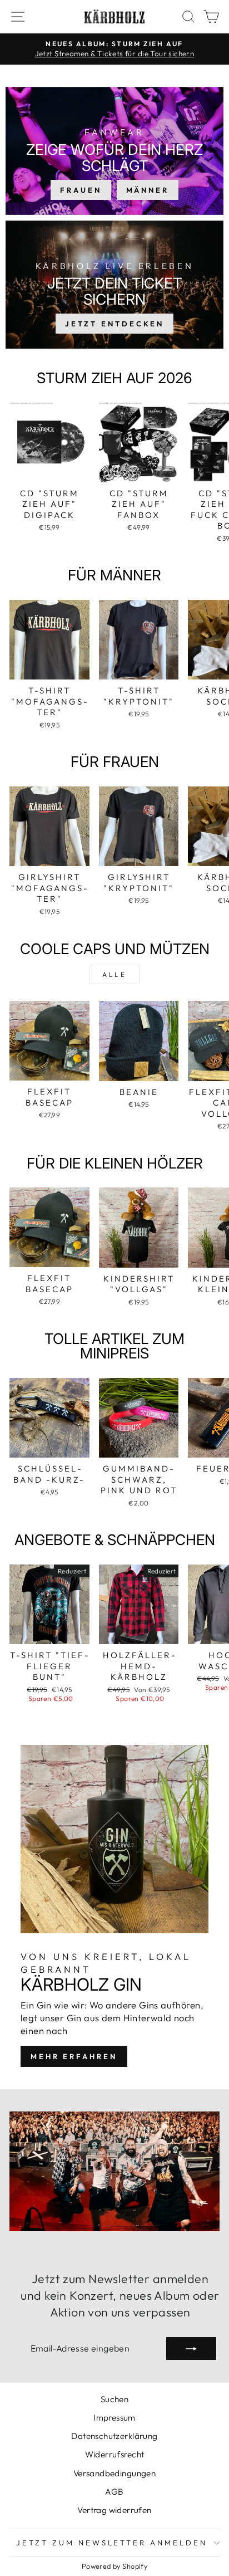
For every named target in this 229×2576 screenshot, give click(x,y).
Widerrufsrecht (115, 2454)
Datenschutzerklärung (114, 2436)
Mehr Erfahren (74, 2056)
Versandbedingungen (114, 2473)
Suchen (114, 2399)
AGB (114, 2492)
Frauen (81, 190)
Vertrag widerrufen (114, 2510)
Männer (148, 190)
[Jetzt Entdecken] (114, 285)
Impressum (114, 2418)
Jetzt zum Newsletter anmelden (112, 2543)
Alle (114, 974)
